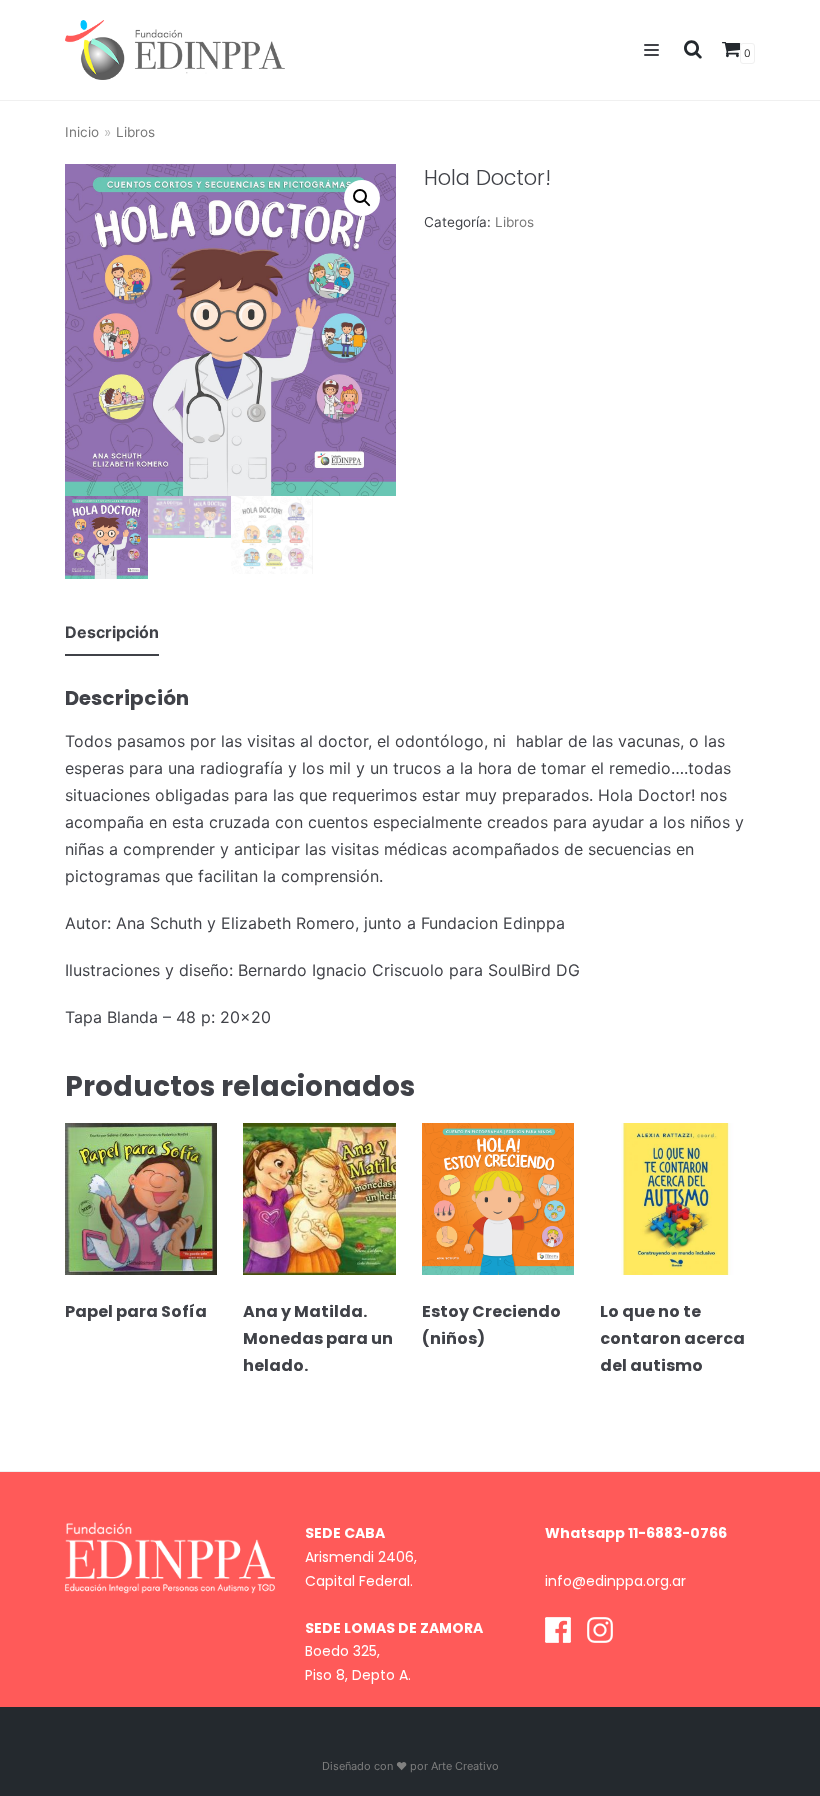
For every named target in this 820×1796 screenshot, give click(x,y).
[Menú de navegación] (651, 50)
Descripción (112, 632)
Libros (135, 132)
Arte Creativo (465, 1766)
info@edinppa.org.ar (615, 1581)
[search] (687, 50)
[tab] (112, 633)
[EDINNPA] (175, 50)
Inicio (82, 132)
